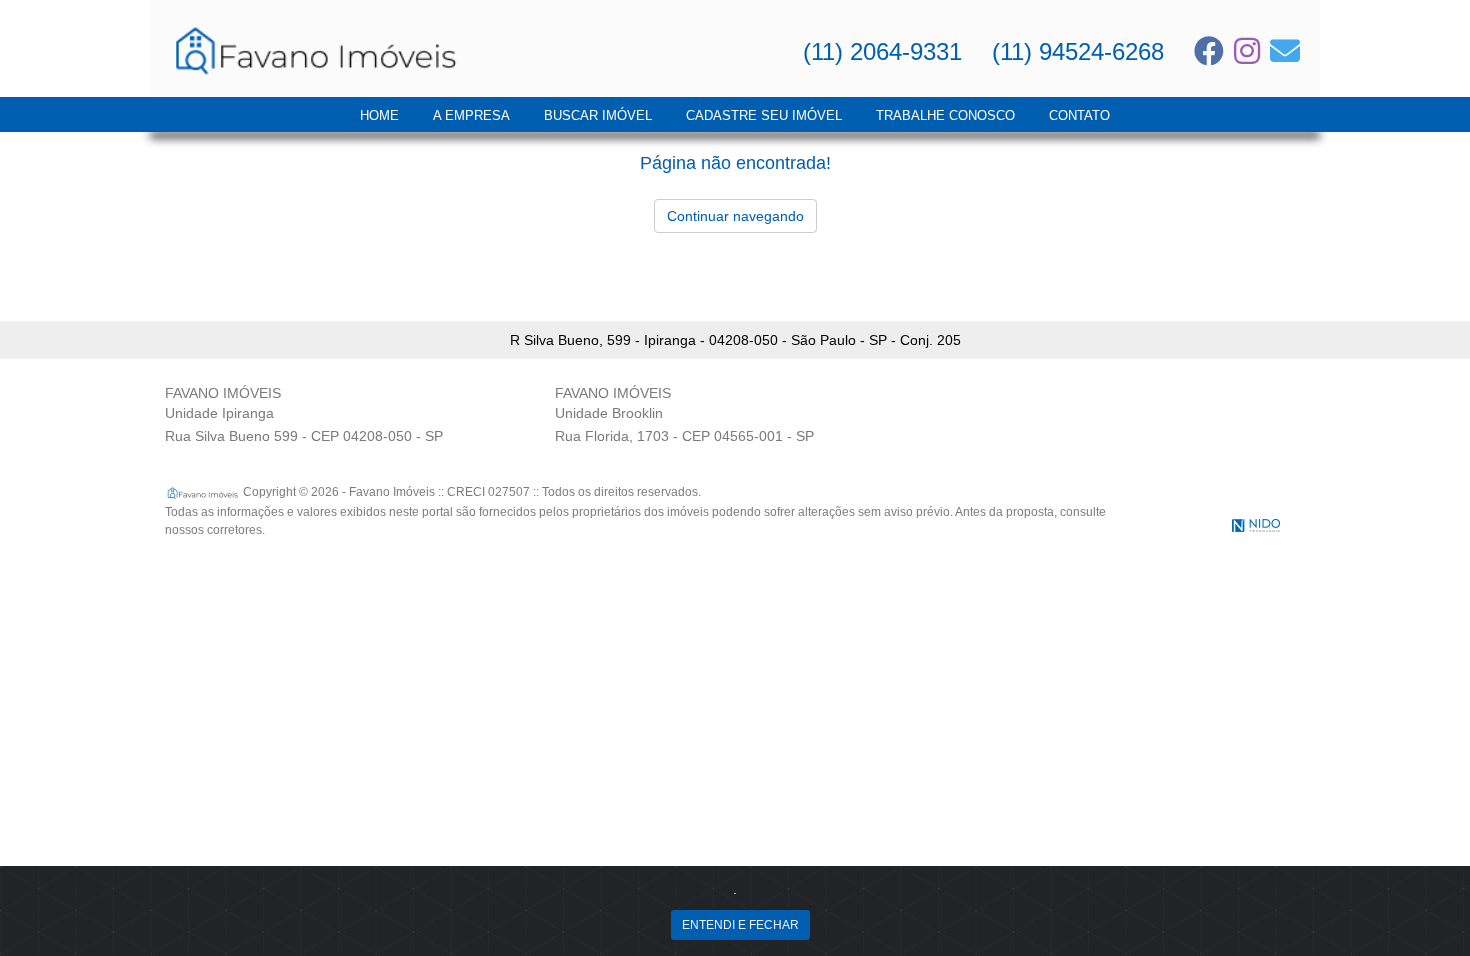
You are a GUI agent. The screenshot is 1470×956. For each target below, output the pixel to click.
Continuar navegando (735, 216)
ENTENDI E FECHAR (740, 925)
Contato (1079, 115)
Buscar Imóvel (598, 115)
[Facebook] (1209, 51)
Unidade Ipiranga (219, 413)
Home (379, 115)
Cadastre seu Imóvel (764, 115)
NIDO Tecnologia (1256, 525)
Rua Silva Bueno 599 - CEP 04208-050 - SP (304, 436)
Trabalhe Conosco (945, 115)
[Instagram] (1247, 51)
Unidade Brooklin (609, 413)
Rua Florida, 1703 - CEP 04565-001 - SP (684, 436)
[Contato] (1285, 51)
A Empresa (471, 115)
